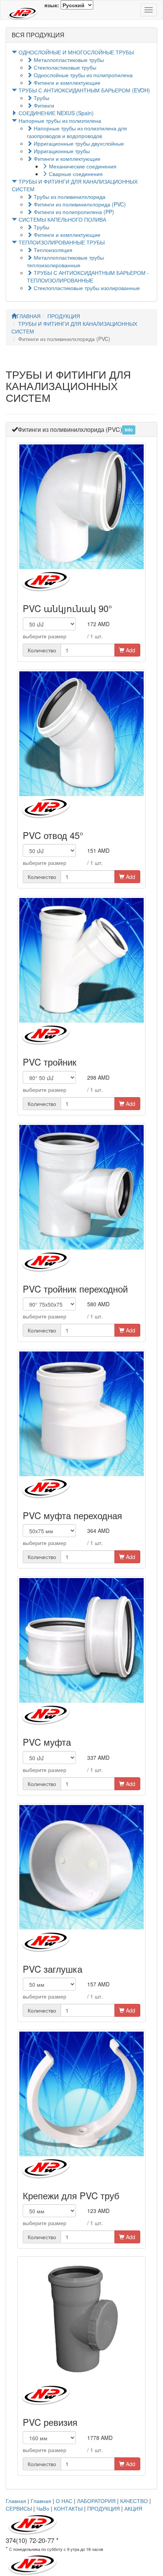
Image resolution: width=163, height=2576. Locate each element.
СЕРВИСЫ (19, 2508)
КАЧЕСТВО (134, 2501)
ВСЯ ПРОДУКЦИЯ (38, 35)
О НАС (64, 2501)
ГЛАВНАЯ (29, 316)
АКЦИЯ (133, 2508)
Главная (16, 2501)
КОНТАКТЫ (68, 2508)
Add (130, 650)
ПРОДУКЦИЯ (64, 316)
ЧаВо (43, 2508)
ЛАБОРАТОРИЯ (96, 2501)
